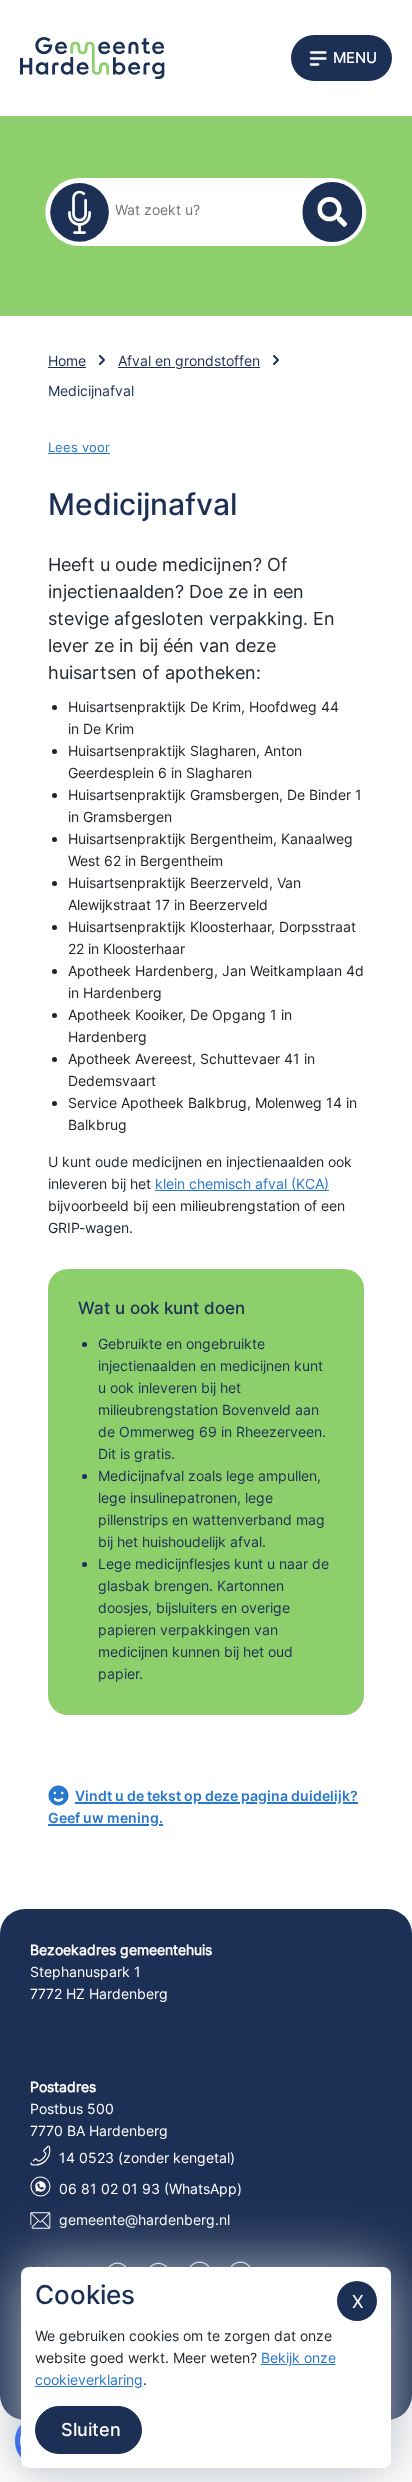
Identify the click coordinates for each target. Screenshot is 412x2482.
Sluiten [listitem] (88, 2429)
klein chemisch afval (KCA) (242, 1183)
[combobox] (193, 208)
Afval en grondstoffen (189, 360)
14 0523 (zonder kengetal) (147, 2157)
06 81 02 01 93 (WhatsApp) (150, 2188)
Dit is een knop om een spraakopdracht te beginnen (79, 212)
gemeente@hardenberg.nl (144, 2219)
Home (67, 360)
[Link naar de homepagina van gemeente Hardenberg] (92, 57)
